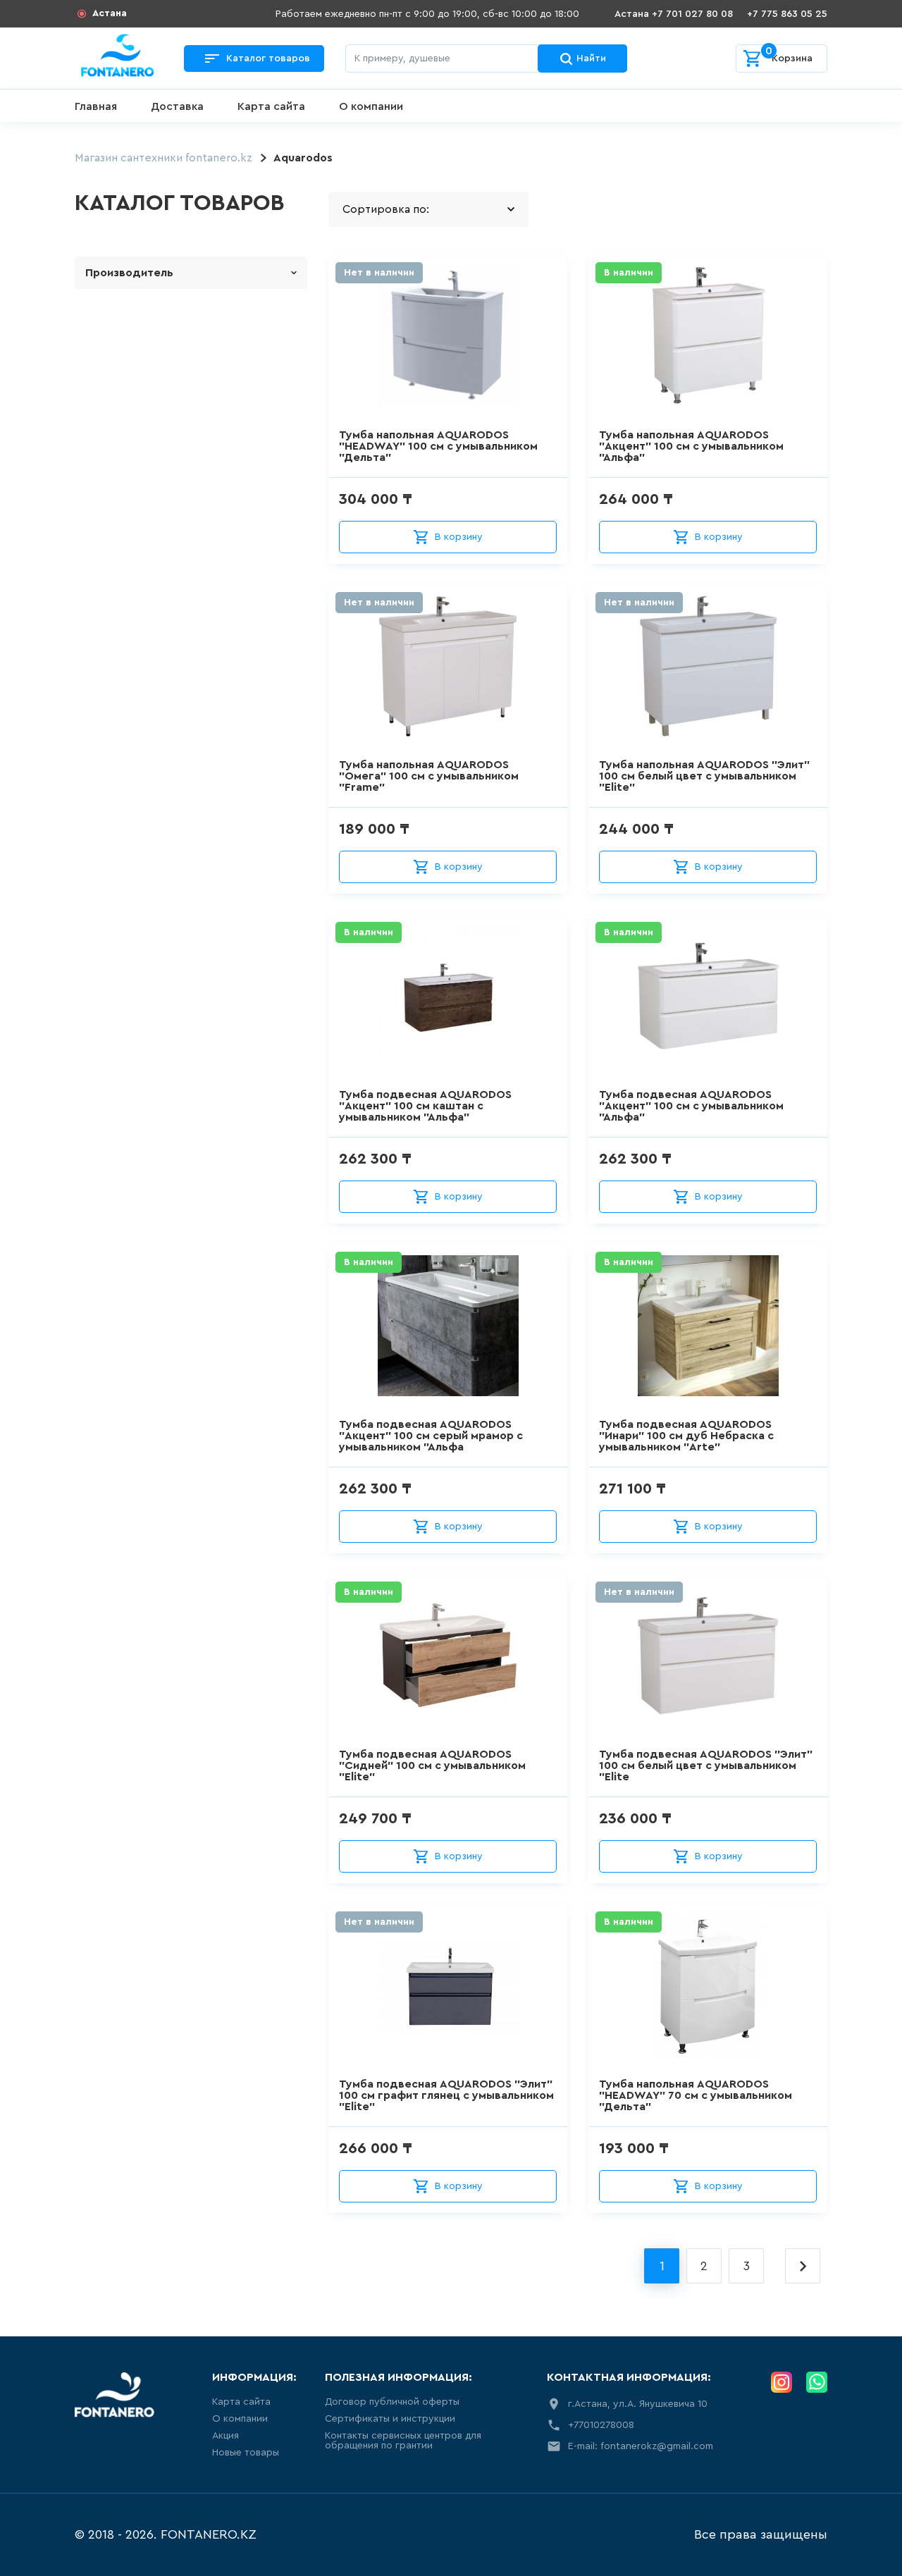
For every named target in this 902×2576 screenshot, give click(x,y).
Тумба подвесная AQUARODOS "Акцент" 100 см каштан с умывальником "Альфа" (425, 1106)
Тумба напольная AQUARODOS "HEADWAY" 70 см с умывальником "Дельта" (696, 2095)
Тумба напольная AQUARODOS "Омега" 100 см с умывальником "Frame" (429, 776)
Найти (591, 58)
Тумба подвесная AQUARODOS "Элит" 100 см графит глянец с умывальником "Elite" (446, 2095)
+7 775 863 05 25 (787, 14)
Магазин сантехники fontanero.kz (163, 158)
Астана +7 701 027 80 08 (674, 14)
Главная (96, 106)
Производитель (129, 273)
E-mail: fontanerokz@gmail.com (641, 2446)
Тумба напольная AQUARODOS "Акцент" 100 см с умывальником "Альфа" (691, 446)
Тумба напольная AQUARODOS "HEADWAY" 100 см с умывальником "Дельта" (438, 446)
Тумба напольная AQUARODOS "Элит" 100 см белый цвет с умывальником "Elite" (704, 776)
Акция (225, 2436)
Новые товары (246, 2453)
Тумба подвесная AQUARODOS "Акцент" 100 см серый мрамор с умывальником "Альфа (431, 1436)
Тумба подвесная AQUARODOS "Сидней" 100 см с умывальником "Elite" (432, 1765)
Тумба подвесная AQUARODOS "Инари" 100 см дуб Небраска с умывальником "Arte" (686, 1436)
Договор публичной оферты (392, 2402)
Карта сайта (271, 106)
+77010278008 (601, 2425)
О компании (371, 106)
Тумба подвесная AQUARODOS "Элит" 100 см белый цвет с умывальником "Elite (706, 1765)
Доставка (177, 106)
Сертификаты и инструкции (390, 2419)
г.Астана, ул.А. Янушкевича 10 (638, 2404)
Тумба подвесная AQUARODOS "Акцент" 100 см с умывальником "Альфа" (691, 1106)
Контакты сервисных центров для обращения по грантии (403, 2441)
